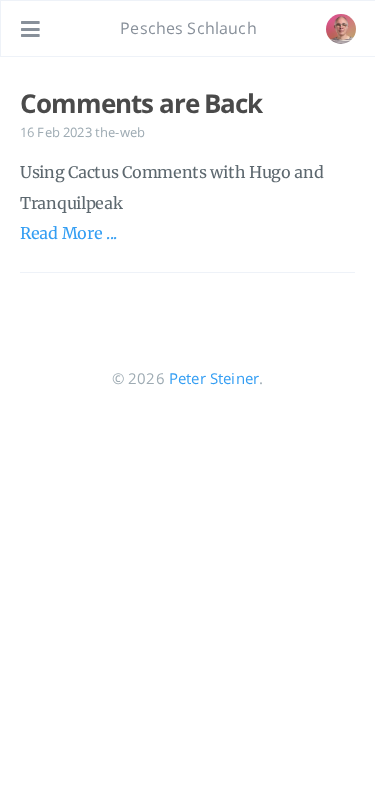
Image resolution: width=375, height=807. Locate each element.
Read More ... (68, 233)
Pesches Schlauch (188, 28)
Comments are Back (141, 103)
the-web (120, 132)
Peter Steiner (214, 378)
